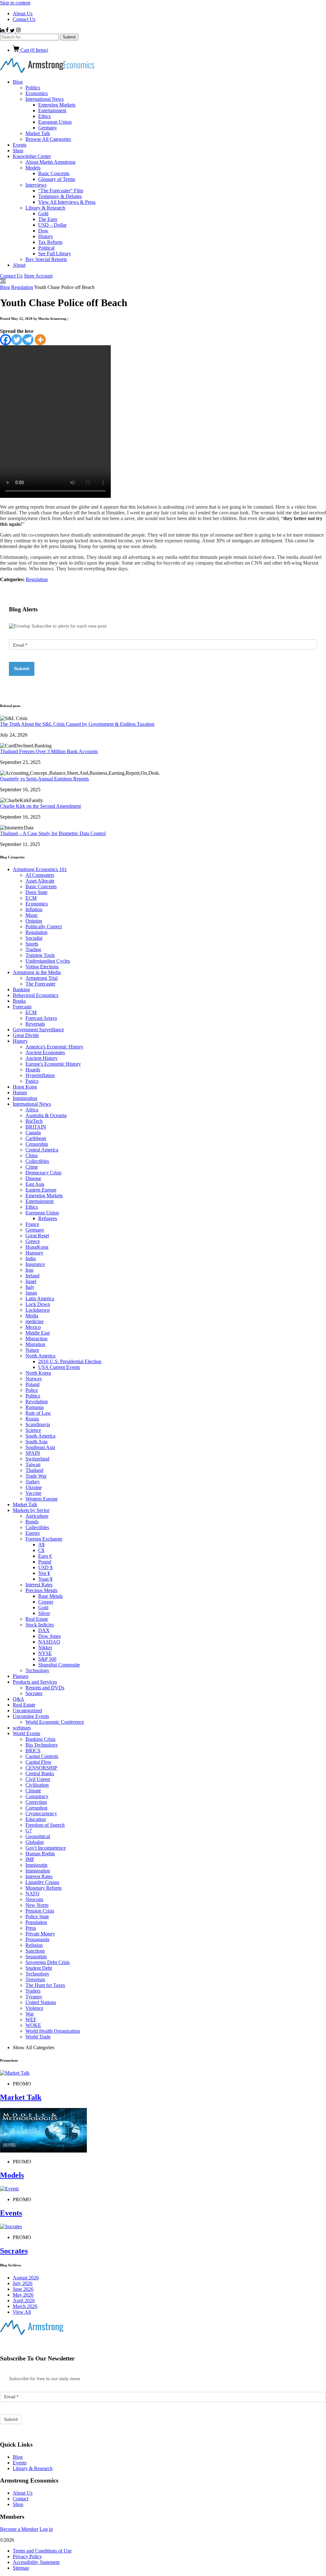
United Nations (41, 2002)
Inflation (34, 909)
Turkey (33, 1482)
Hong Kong (25, 1087)
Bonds (32, 1522)
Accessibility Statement (36, 2562)
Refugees (48, 1218)
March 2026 (25, 2306)
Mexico (33, 1327)
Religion (34, 1945)
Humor (20, 1092)
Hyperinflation (40, 1075)
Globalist (35, 1842)
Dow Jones (50, 1636)
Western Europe (42, 1499)
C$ (41, 1550)
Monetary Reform (43, 1888)
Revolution (37, 1401)
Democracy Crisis (43, 1173)
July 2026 (23, 2283)
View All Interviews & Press (67, 202)
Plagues (21, 1676)
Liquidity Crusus (42, 1882)
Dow (43, 231)
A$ (41, 1545)
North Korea (38, 1373)
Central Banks (40, 1773)
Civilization (37, 1785)
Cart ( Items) (34, 50)
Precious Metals (41, 1590)
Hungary (34, 1253)
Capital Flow (39, 1762)
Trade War (36, 1476)
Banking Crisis (40, 1739)
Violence (34, 2008)
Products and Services (35, 1682)
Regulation (22, 287)
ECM (31, 898)
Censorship (37, 1144)
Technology (37, 1670)
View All (22, 2312)
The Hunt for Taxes (45, 1985)
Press (31, 1928)
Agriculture (37, 1516)
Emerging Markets (57, 105)
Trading (33, 949)
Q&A (18, 1699)
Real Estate (37, 1619)
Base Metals (50, 1596)
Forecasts (22, 1007)
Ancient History (42, 1058)
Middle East (38, 1333)
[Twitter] (17, 340)
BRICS (33, 1751)
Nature (32, 1350)
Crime (32, 1167)
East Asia (35, 1184)
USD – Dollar (52, 225)
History (46, 236)
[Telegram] (28, 340)
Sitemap (21, 2568)
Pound (45, 1562)
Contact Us (24, 19)
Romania (35, 1407)
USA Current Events (59, 1367)
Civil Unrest (38, 1779)
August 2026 (26, 2278)
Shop (18, 151)
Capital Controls (42, 1756)
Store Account (38, 276)
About (19, 265)
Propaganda (37, 1939)
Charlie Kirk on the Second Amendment (40, 806)
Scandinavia (38, 1424)
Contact (21, 2499)
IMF (30, 1859)
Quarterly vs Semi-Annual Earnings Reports (44, 779)
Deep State (36, 892)
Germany (48, 128)
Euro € (45, 1556)
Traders (33, 1991)
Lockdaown (38, 1310)
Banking (21, 989)
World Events (26, 1733)
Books (19, 1001)
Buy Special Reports (46, 259)
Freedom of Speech (45, 1825)
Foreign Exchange (44, 1539)
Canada (33, 1133)
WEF (31, 2020)
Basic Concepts (54, 173)
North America (40, 1356)
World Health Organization (53, 2031)
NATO (32, 1894)
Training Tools (40, 955)
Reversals (35, 1024)
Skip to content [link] (15, 3)
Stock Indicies (40, 1625)
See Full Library (55, 254)
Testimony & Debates (60, 196)
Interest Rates (39, 1585)
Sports (32, 944)
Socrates (34, 1693)
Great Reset (37, 1236)
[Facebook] (6, 340)
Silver (44, 1613)
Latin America (40, 1298)
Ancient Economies (45, 1052)
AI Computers (40, 875)
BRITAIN (36, 1127)
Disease (33, 1178)
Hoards (33, 1070)
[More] (40, 340)
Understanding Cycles (48, 961)
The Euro (48, 219)
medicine (35, 1321)
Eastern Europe (41, 1190)
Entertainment (52, 110)
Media (32, 1316)
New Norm (37, 1905)
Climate (33, 1791)
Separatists (36, 1957)
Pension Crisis (40, 1911)
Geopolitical (38, 1836)
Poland (32, 1384)
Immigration (25, 1098)
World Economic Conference (55, 1722)
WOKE (33, 2025)
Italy (30, 1287)
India (31, 1258)
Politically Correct (44, 927)
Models (33, 168)
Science (33, 1430)
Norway (34, 1379)
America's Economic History (54, 1047)
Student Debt (39, 1968)
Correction (36, 1802)
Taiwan (33, 1464)
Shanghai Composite (59, 1665)
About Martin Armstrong (50, 162)
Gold (43, 213)
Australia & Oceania (46, 1115)
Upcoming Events (31, 1716)
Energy (33, 1533)
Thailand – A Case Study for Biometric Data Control (53, 833)
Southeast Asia (40, 1447)
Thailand (34, 1470)
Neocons (34, 1899)
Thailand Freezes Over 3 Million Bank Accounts (49, 751)
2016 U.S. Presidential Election (70, 1361)
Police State (37, 1917)
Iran (29, 1270)
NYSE (45, 1653)
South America (40, 1436)
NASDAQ (49, 1642)
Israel (31, 1281)
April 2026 (24, 2301)
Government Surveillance (38, 1030)
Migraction (36, 1339)
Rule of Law (38, 1413)
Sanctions (35, 1951)
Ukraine (34, 1487)
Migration (35, 1344)
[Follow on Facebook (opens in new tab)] (8, 31)
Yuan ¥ (45, 1579)
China (32, 1155)
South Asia (36, 1442)
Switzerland (37, 1459)
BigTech (34, 1121)
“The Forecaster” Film (61, 191)
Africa (32, 1110)
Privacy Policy (27, 2556)
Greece (33, 1241)
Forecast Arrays (41, 1018)
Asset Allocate (40, 881)
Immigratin (36, 1865)
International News (45, 99)
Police (32, 1390)
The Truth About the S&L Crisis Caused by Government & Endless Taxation (77, 724)
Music (32, 915)
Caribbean (36, 1138)
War (30, 2014)
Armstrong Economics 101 (40, 869)
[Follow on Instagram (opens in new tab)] (18, 31)
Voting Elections (42, 967)
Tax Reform (50, 242)
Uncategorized (27, 1710)
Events (20, 145)
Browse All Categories (48, 139)
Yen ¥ (44, 1573)
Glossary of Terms (57, 179)
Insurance (35, 1264)
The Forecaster (40, 984)
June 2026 (23, 2289)
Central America (42, 1150)
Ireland (32, 1276)
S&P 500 (47, 1659)
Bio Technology (42, 1745)
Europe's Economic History (53, 1064)
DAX (44, 1630)
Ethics (44, 116)
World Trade (38, 2037)
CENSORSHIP (41, 1768)
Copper (46, 1602)
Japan (31, 1293)
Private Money (40, 1934)
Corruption (36, 1808)
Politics (33, 88)
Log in (46, 2529)
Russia (32, 1419)
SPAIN (33, 1453)
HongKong (37, 1247)
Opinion (34, 921)
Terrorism (35, 1979)
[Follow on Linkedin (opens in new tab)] (3, 31)
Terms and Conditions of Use (42, 2551)
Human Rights (40, 1854)
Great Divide (26, 1035)
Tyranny (34, 1997)
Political (46, 248)
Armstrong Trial (42, 978)
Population (36, 1922)
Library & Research (45, 208)
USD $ (45, 1567)
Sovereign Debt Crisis (48, 1962)
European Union (55, 122)
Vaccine (33, 1493)
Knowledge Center (32, 156)
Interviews (36, 185)
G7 (29, 1831)
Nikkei (45, 1648)
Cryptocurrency (41, 1814)
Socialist (34, 938)
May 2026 (23, 2295)
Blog (18, 82)
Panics (32, 1081)
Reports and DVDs (45, 1688)
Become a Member (19, 2529)
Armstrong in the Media (37, 972)
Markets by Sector (31, 1510)
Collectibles (37, 1161)
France (32, 1224)
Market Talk (38, 133)
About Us (23, 14)
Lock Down (38, 1304)
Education (36, 1819)
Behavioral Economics (35, 995)
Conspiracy (37, 1796)
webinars (22, 1728)
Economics (37, 93)
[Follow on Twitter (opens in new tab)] (13, 31)
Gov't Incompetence (46, 1848)
